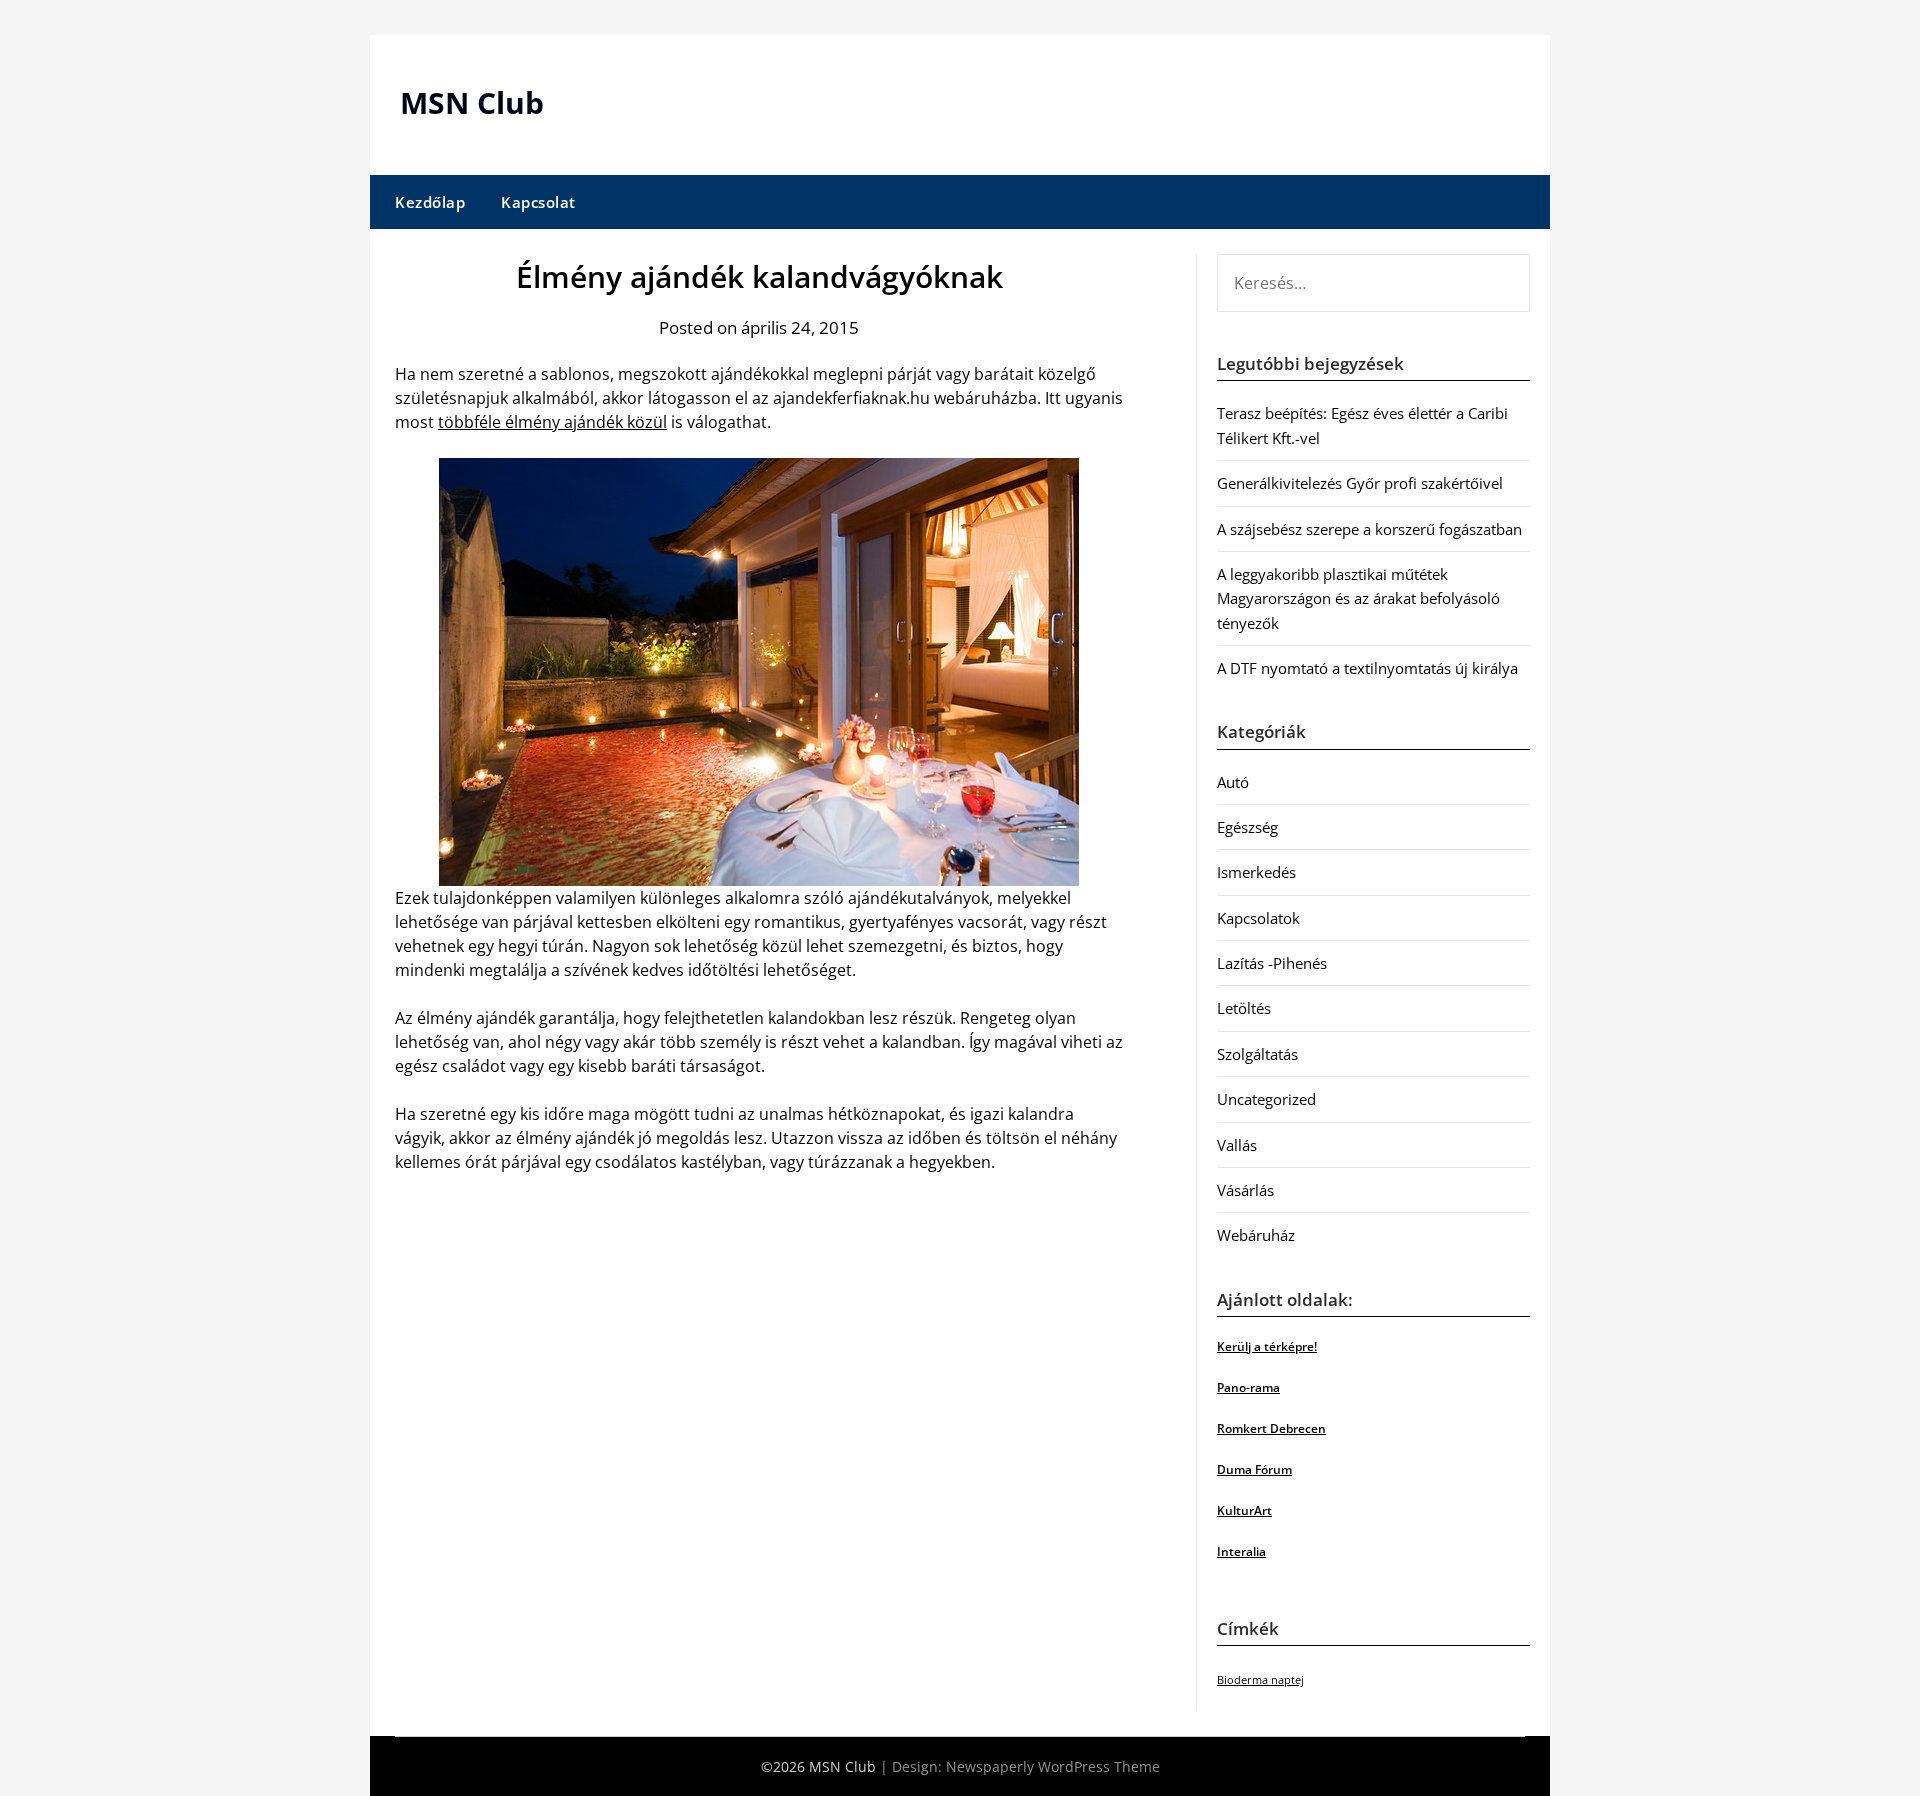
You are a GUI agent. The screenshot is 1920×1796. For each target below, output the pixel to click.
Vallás (1237, 1145)
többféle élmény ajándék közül (552, 422)
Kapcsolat (538, 202)
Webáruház (1256, 1235)
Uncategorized (1266, 1099)
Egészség (1247, 827)
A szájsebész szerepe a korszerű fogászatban (1369, 529)
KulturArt (1244, 1510)
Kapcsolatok (1258, 918)
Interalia (1241, 1551)
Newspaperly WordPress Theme (1053, 1766)
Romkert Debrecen (1271, 1428)
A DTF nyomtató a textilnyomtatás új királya (1367, 668)
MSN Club (472, 102)
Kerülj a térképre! (1267, 1346)
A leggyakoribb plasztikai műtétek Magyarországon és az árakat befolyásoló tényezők (1358, 598)
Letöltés (1244, 1008)
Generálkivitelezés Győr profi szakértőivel (1360, 483)
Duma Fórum (1254, 1469)
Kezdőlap (430, 202)
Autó (1233, 782)
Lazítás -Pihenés (1272, 963)
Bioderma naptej (1260, 1680)
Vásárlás (1245, 1190)
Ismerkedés (1256, 872)
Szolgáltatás (1257, 1054)
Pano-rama (1248, 1387)
